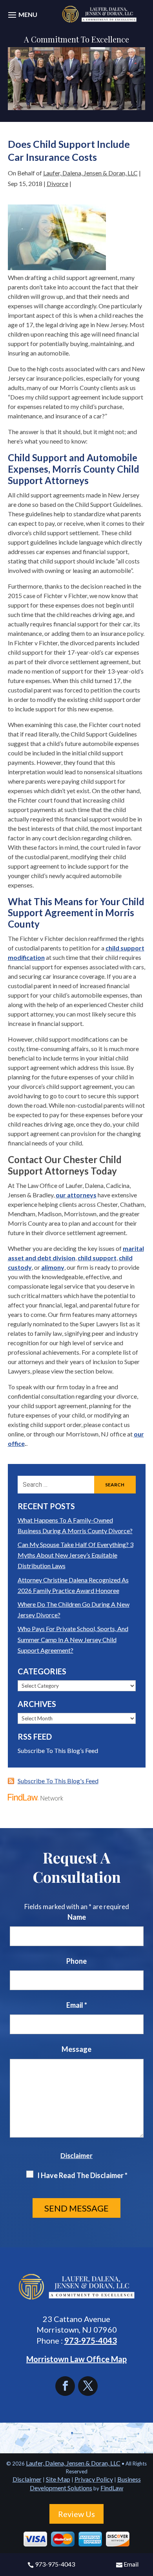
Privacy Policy (94, 2479)
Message (76, 2049)
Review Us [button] (76, 2514)
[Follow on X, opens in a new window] (88, 2386)
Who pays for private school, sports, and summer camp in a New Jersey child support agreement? (73, 1639)
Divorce (57, 183)
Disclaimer (76, 2155)
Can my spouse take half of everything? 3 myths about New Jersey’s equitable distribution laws (76, 1555)
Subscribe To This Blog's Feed (58, 1781)
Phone (76, 1961)
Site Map (58, 2479)
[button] (22, 19)
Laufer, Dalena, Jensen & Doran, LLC (90, 173)
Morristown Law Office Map (76, 2359)
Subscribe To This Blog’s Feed (58, 1750)
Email (131, 2564)
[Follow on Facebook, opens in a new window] (67, 2386)
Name (77, 1917)
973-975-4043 (55, 2564)
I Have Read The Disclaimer (82, 2175)
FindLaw (112, 2488)
